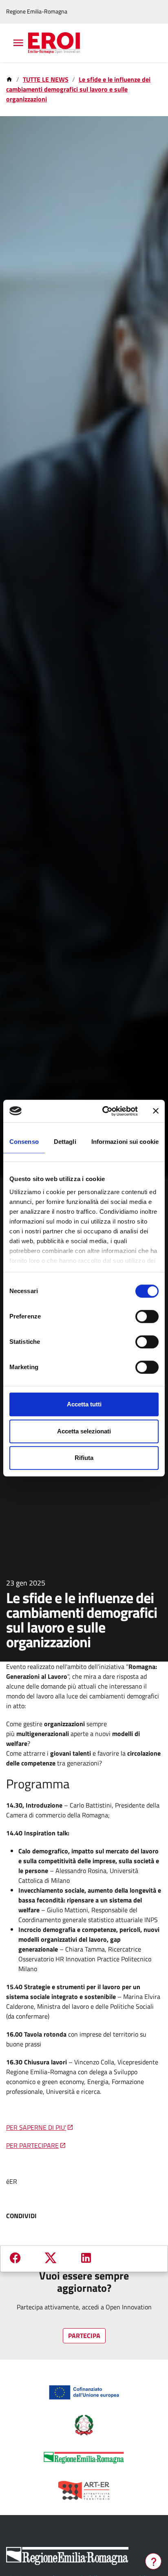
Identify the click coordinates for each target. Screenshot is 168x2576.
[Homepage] (10, 79)
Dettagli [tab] (65, 1142)
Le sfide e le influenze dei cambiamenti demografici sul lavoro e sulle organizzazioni (78, 89)
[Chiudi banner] (156, 1111)
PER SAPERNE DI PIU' (36, 2127)
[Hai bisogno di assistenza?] (153, 2561)
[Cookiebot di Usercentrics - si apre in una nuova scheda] (104, 1111)
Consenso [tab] (24, 1142)
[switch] (147, 1316)
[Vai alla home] (59, 43)
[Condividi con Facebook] (15, 2258)
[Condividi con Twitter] (51, 2259)
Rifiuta (84, 1458)
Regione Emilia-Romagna (37, 12)
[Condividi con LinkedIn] (86, 2258)
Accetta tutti (84, 1404)
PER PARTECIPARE (32, 2145)
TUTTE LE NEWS (46, 79)
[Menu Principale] (17, 43)
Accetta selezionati (84, 1431)
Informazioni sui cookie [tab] (125, 1142)
